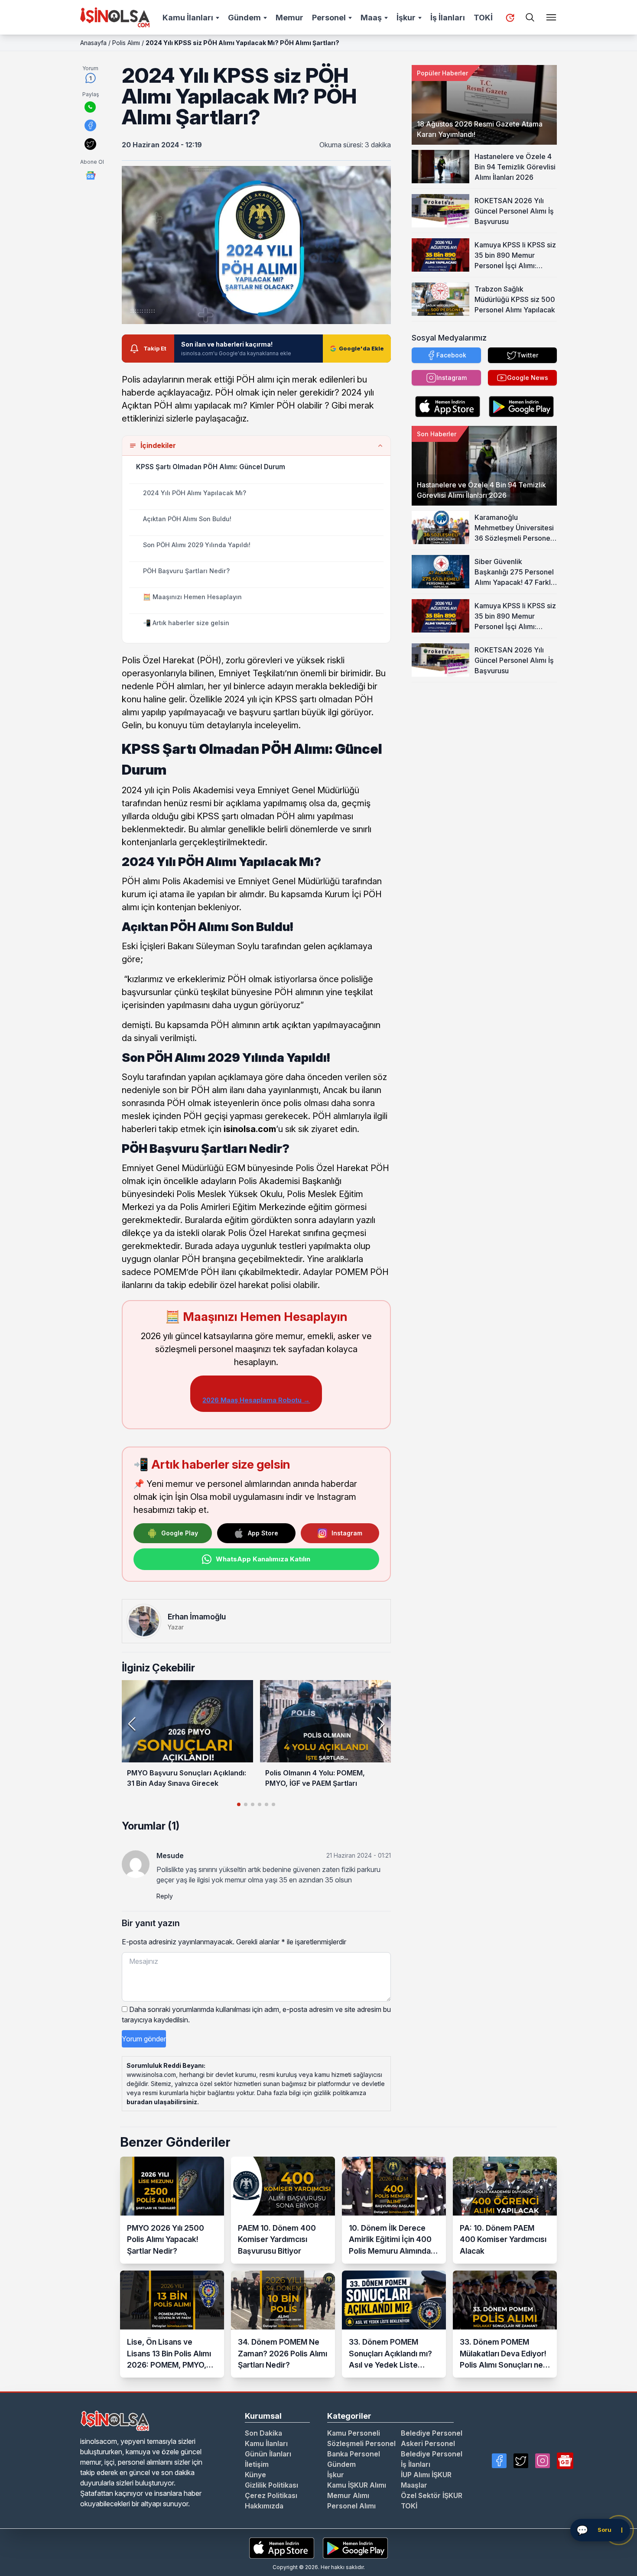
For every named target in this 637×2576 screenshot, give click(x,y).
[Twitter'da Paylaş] (90, 144)
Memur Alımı (348, 2495)
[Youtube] (565, 2461)
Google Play (180, 1533)
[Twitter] (521, 2461)
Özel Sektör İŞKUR (432, 2495)
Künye (255, 2475)
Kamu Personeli (354, 2433)
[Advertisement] (484, 736)
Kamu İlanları (188, 18)
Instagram (347, 1533)
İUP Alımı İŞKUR (426, 2475)
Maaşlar (414, 2485)
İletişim (257, 2464)
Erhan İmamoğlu (197, 1617)
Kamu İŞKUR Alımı (357, 2485)
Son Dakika (263, 2433)
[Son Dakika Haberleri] (510, 18)
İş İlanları (448, 18)
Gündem (244, 18)
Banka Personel (354, 2454)
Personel (329, 18)
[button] (381, 1724)
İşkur (406, 18)
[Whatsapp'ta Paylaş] (90, 107)
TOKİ (483, 18)
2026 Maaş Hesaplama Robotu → (256, 1400)
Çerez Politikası (271, 2495)
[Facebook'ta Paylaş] (90, 125)
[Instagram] (543, 2461)
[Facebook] (499, 2461)
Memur (289, 18)
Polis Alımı (126, 43)
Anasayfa (93, 43)
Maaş (371, 18)
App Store (263, 1533)
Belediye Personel (432, 2433)
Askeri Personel (428, 2443)
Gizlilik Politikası (271, 2485)
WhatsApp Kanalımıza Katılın (263, 1559)
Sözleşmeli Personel (361, 2443)
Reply (165, 1896)
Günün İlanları (268, 2454)
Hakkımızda (264, 2506)
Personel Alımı (351, 2506)
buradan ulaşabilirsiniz (162, 2102)
